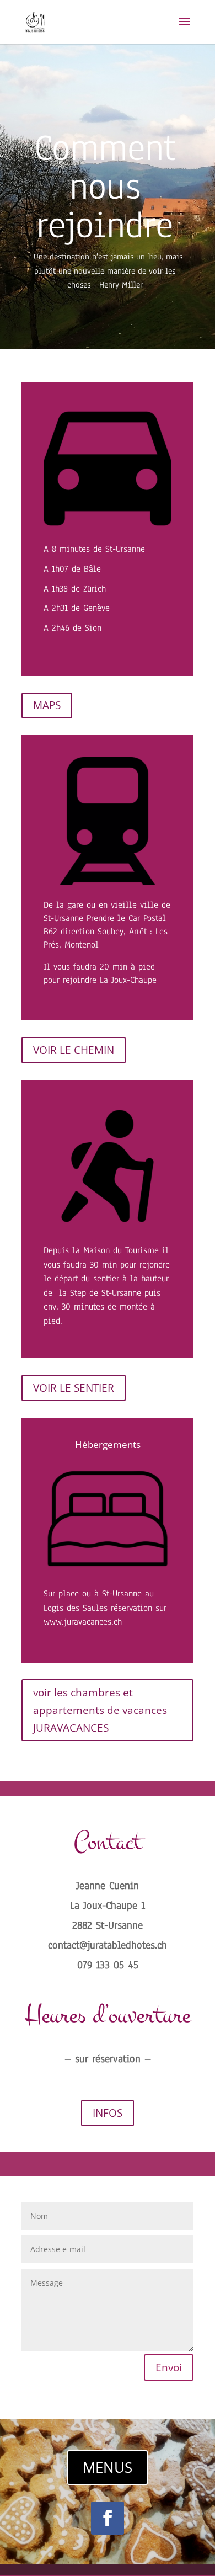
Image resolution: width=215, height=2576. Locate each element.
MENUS (108, 2467)
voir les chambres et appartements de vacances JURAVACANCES (100, 1710)
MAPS (47, 705)
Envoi (169, 2367)
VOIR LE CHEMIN (74, 1050)
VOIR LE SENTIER (74, 1388)
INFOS (108, 2113)
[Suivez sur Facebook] (108, 2518)
